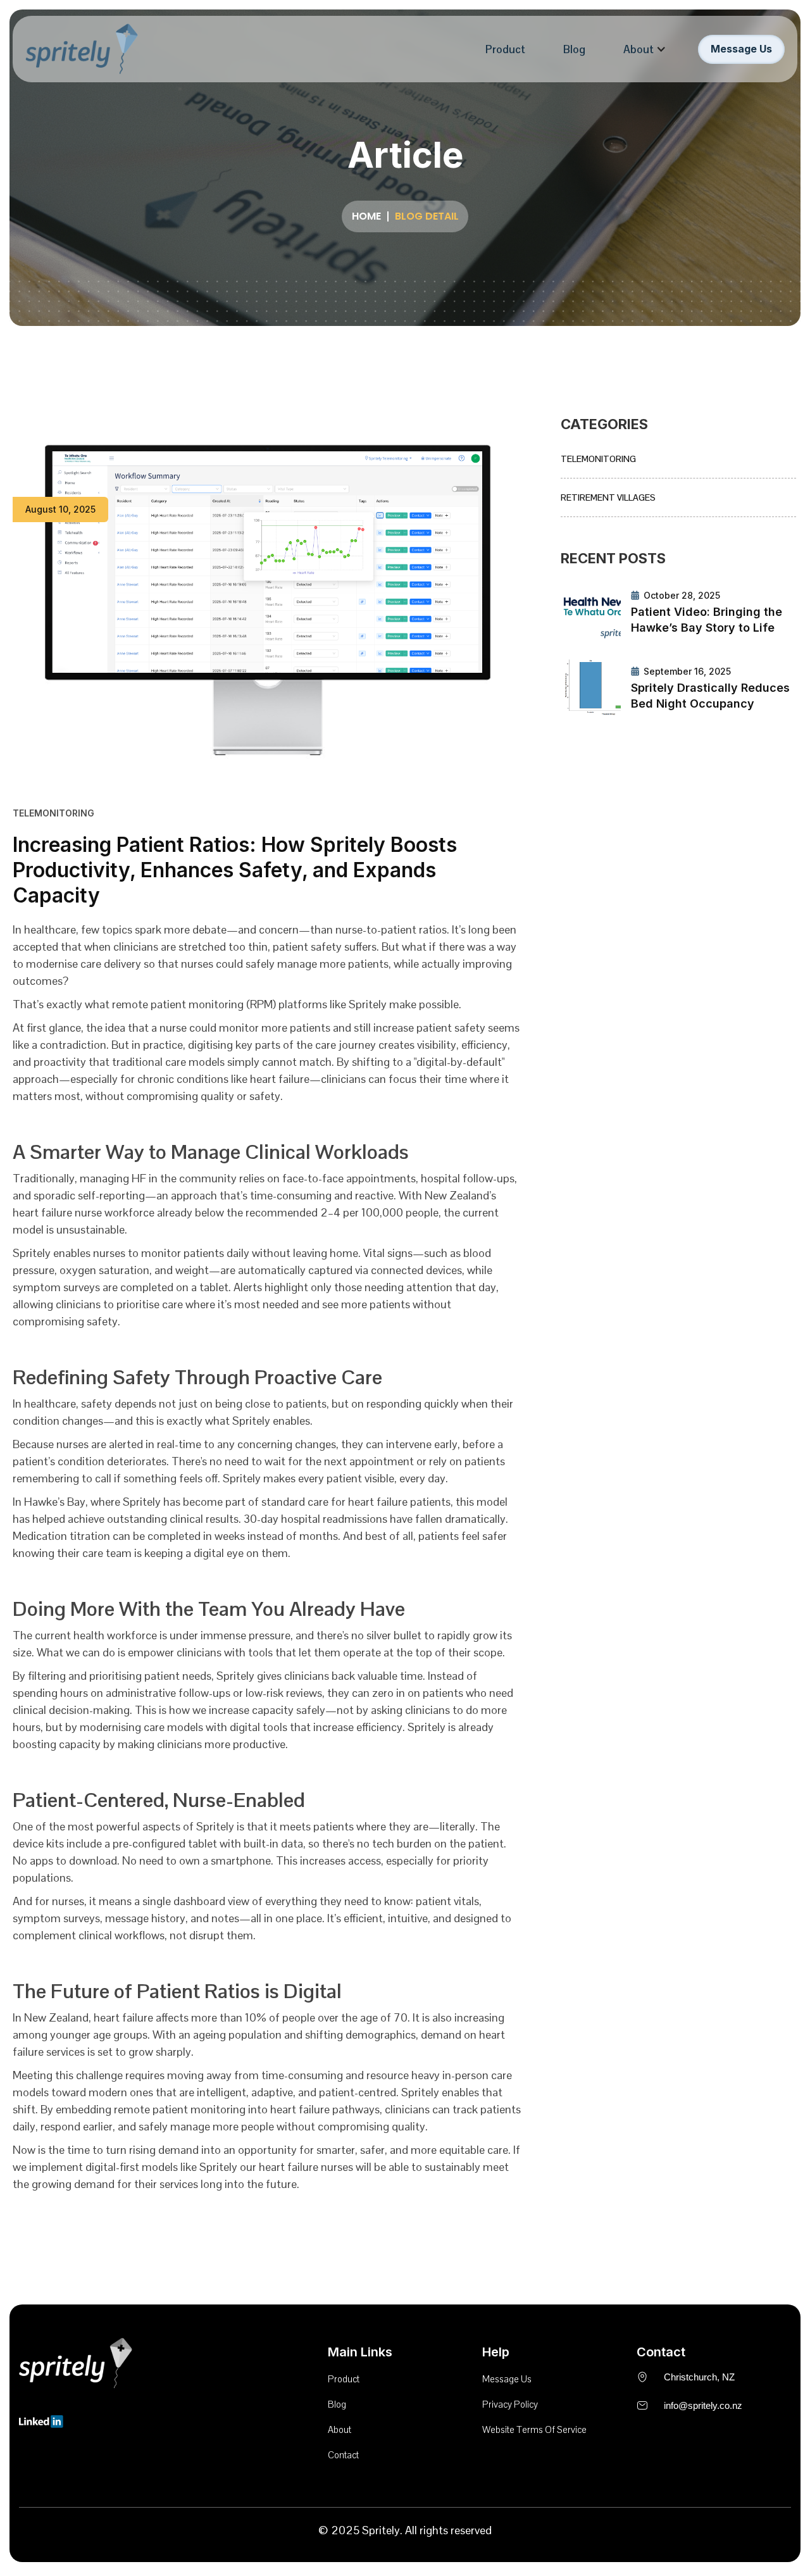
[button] (645, 49)
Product (505, 49)
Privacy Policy (510, 2404)
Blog (574, 49)
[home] (82, 49)
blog (337, 2404)
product (344, 2379)
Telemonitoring (598, 459)
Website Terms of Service (534, 2429)
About (639, 49)
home (366, 216)
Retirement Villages (608, 497)
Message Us (741, 49)
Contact (343, 2455)
